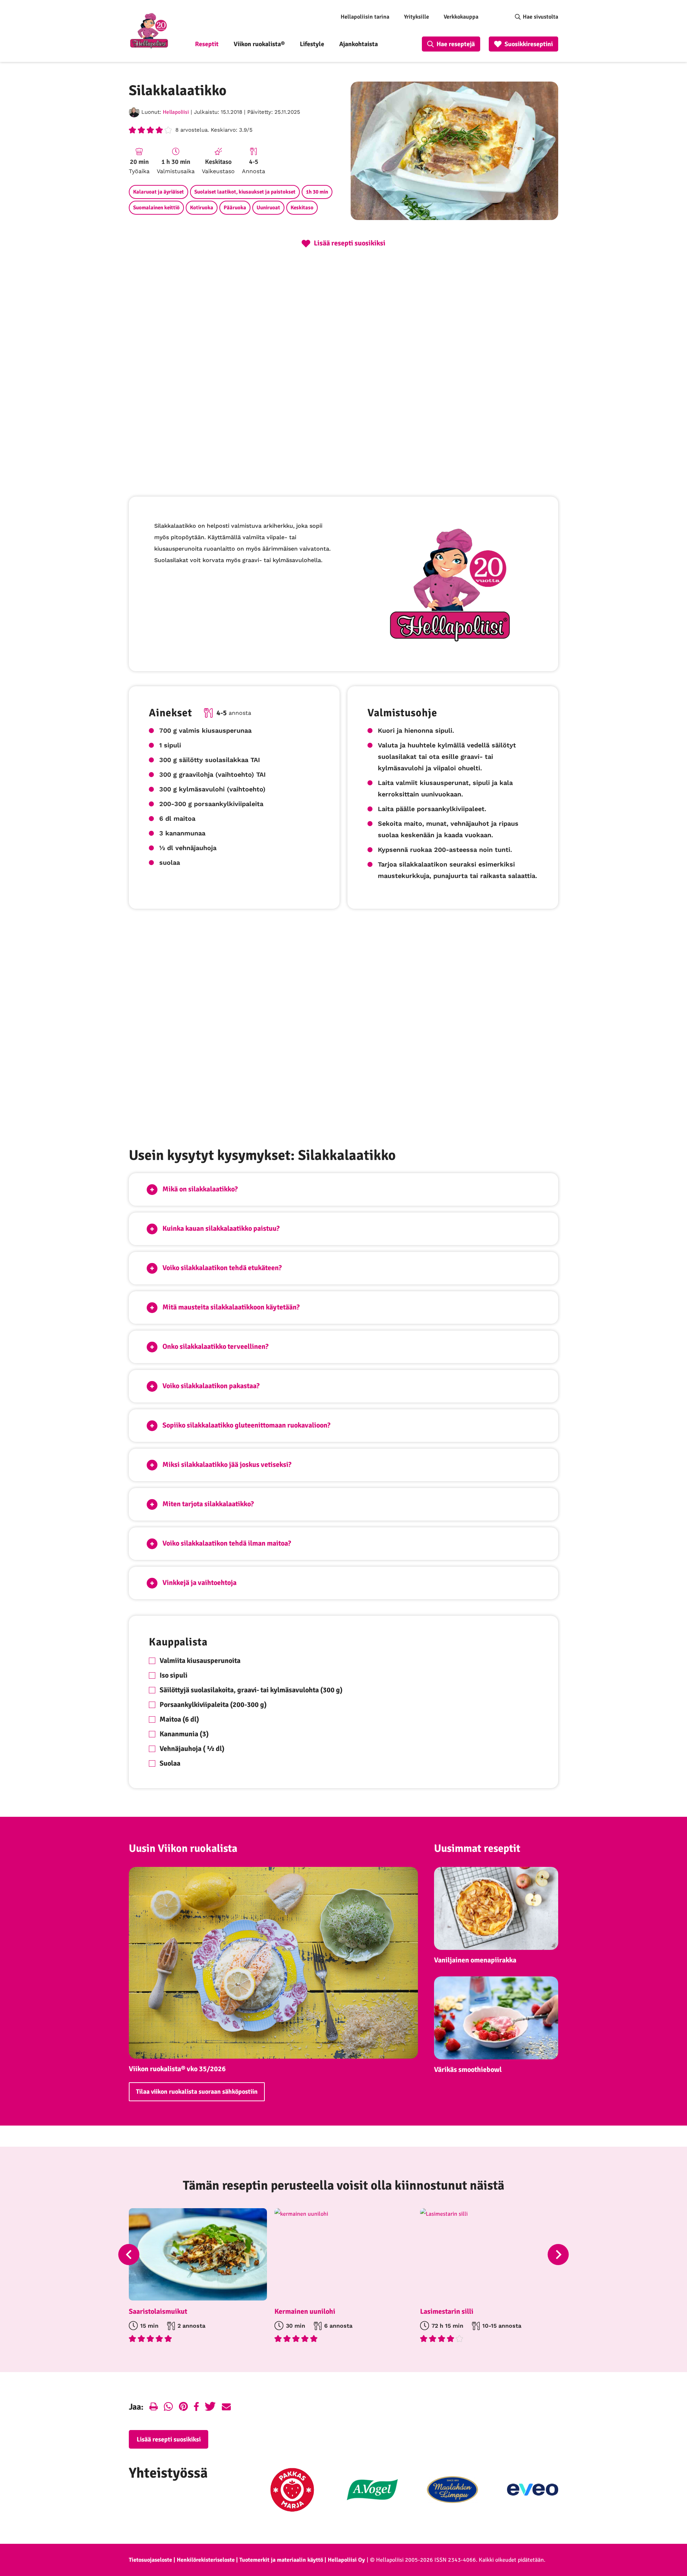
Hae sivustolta (540, 17)
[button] (343, 1189)
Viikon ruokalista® (259, 44)
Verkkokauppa (461, 17)
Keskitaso (302, 208)
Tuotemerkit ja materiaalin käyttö (281, 2560)
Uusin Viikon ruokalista (183, 1848)
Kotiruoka (202, 208)
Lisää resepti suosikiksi (169, 2439)
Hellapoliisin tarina (365, 17)
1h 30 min (317, 192)
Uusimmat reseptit (477, 1848)
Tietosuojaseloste (150, 2560)
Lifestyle (312, 44)
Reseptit (207, 44)
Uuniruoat (268, 208)
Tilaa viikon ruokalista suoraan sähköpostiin (197, 2092)
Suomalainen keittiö (156, 208)
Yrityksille (416, 17)
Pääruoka (235, 208)
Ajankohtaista (359, 44)
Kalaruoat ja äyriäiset (159, 192)
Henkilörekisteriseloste (206, 2560)
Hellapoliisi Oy (346, 2560)
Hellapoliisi (176, 112)
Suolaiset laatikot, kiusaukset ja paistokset (245, 192)
